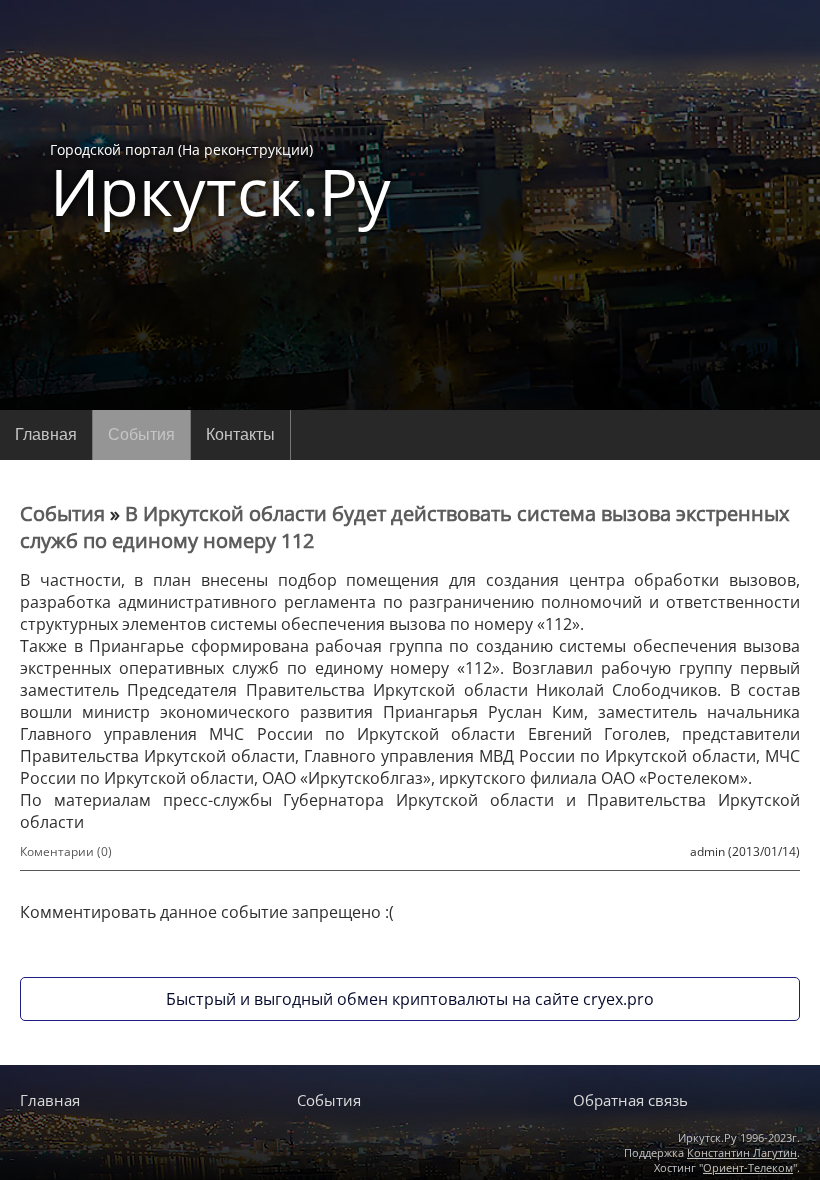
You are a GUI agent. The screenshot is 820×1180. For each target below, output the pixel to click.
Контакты (240, 434)
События (141, 434)
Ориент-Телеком (748, 1167)
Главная (46, 434)
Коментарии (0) (66, 851)
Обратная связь (630, 1100)
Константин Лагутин (742, 1152)
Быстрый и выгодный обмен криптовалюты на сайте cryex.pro (410, 999)
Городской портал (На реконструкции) (220, 182)
